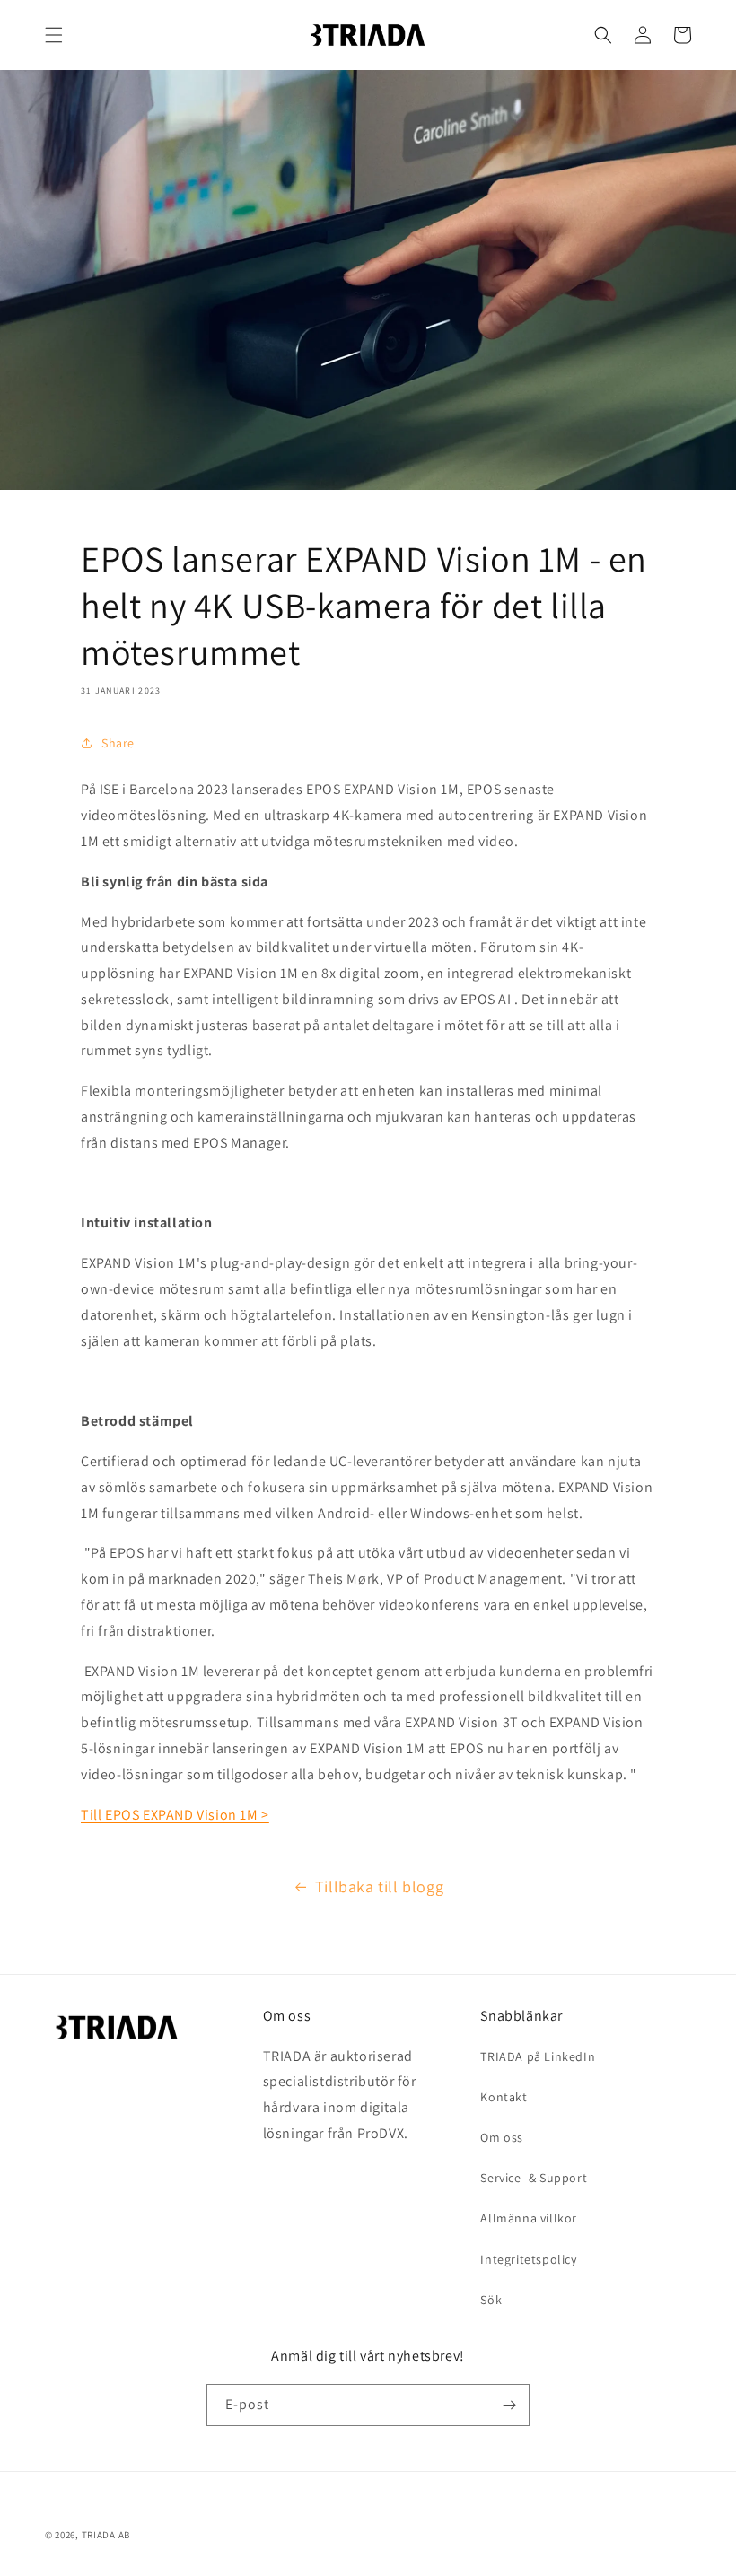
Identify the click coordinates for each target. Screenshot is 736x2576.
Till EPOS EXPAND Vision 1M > (175, 1815)
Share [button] (118, 743)
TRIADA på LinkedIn (538, 2056)
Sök (491, 2300)
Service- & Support (534, 2178)
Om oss (502, 2137)
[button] (54, 35)
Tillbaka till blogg (379, 1886)
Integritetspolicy (528, 2259)
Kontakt (504, 2097)
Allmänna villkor (529, 2218)
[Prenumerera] (509, 2405)
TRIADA (99, 2535)
